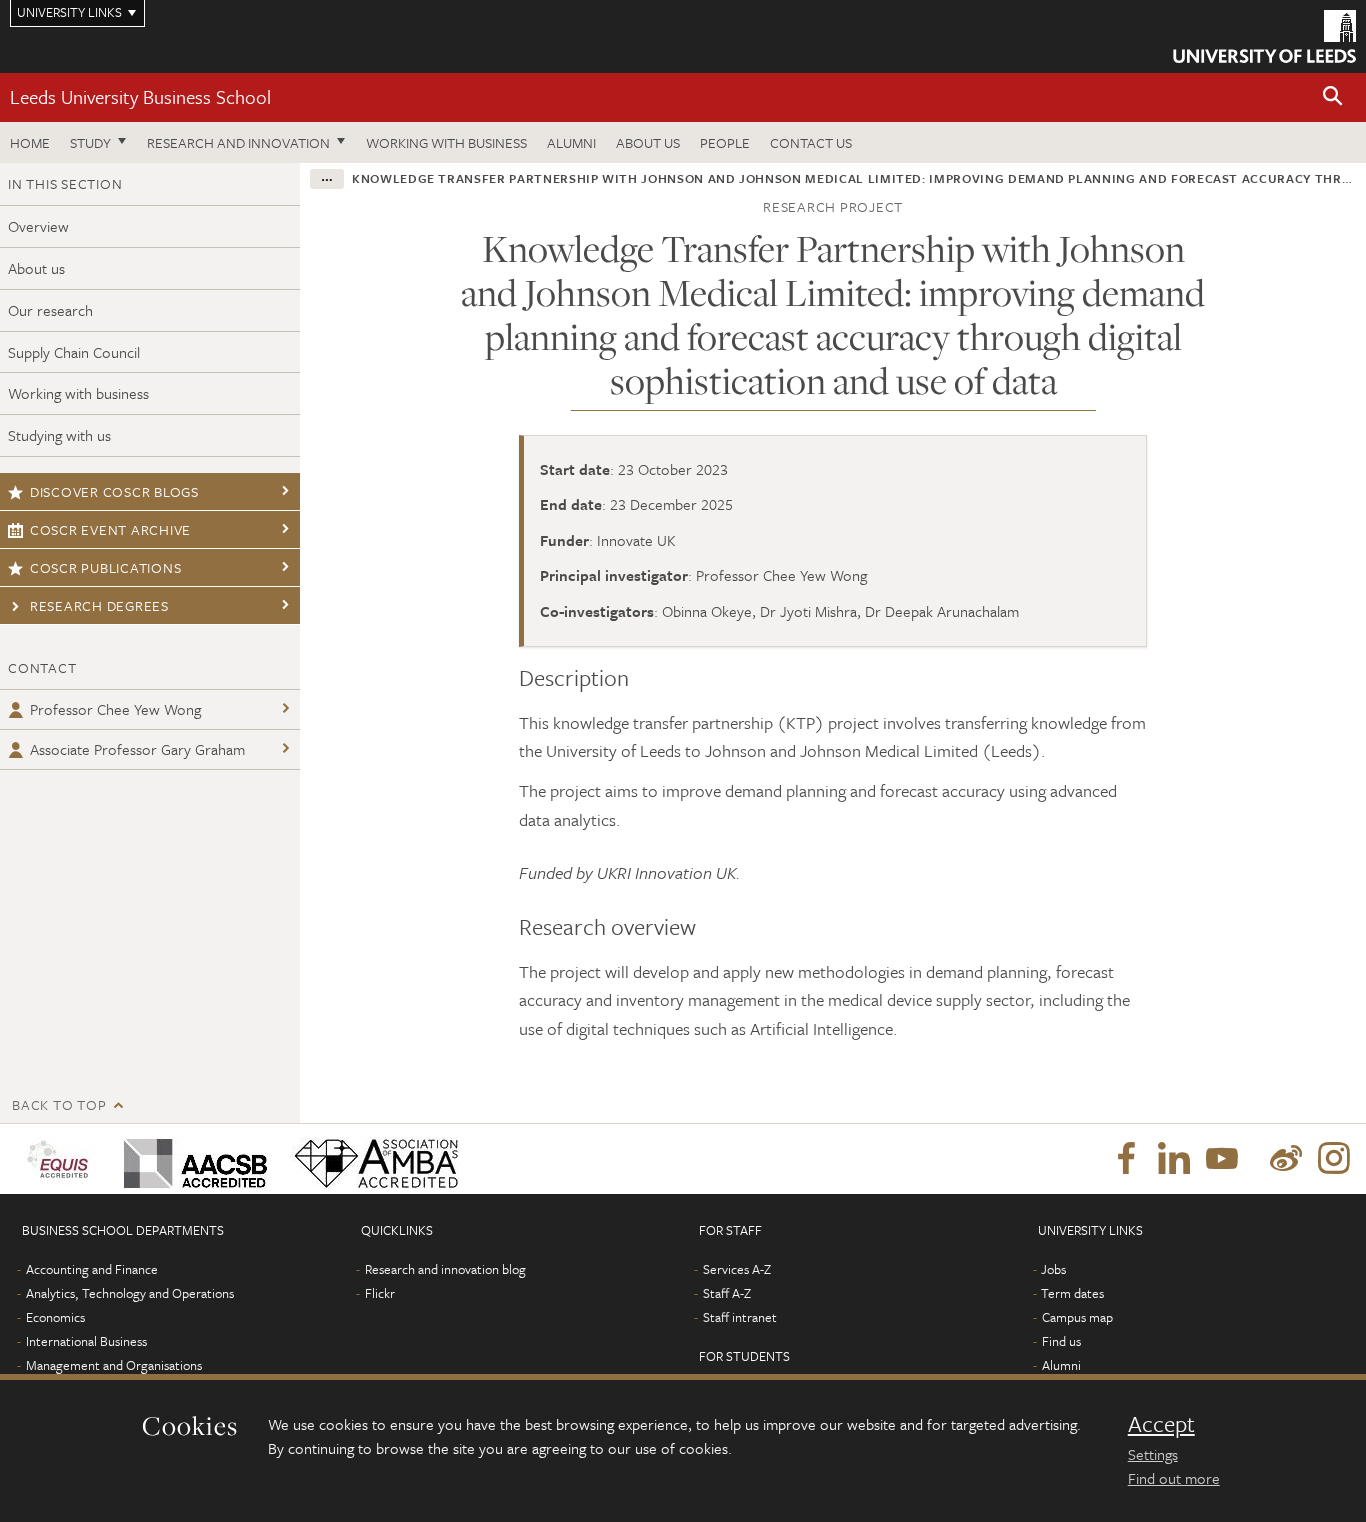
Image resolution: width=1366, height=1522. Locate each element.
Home (30, 142)
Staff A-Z (727, 1293)
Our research (50, 310)
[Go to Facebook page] (1126, 1159)
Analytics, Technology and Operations (130, 1293)
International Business (86, 1341)
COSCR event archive (110, 529)
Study (90, 142)
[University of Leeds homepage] (1264, 36)
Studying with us (59, 435)
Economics (55, 1317)
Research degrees (99, 605)
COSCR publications (106, 567)
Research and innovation (238, 142)
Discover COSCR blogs (114, 491)
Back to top (59, 1104)
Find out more (1174, 1478)
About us (648, 142)
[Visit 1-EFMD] (61, 1159)
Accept (1161, 1424)
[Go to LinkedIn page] (1174, 1159)
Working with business (446, 142)
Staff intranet (740, 1317)
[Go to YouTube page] (1222, 1159)
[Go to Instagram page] (1334, 1159)
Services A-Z (737, 1269)
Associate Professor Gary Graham (137, 749)
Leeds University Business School (140, 96)
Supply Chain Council (74, 352)
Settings (1153, 1454)
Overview (38, 226)
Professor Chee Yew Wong (115, 709)
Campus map (1077, 1317)
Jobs (1053, 1269)
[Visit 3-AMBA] (371, 1159)
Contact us (811, 142)
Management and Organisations (114, 1365)
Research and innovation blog (445, 1269)
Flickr (380, 1293)
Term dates (1072, 1293)
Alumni (571, 142)
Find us (1061, 1341)
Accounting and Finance (92, 1269)
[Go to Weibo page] (1286, 1159)
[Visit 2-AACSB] (191, 1159)
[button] (1333, 97)
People (725, 142)
